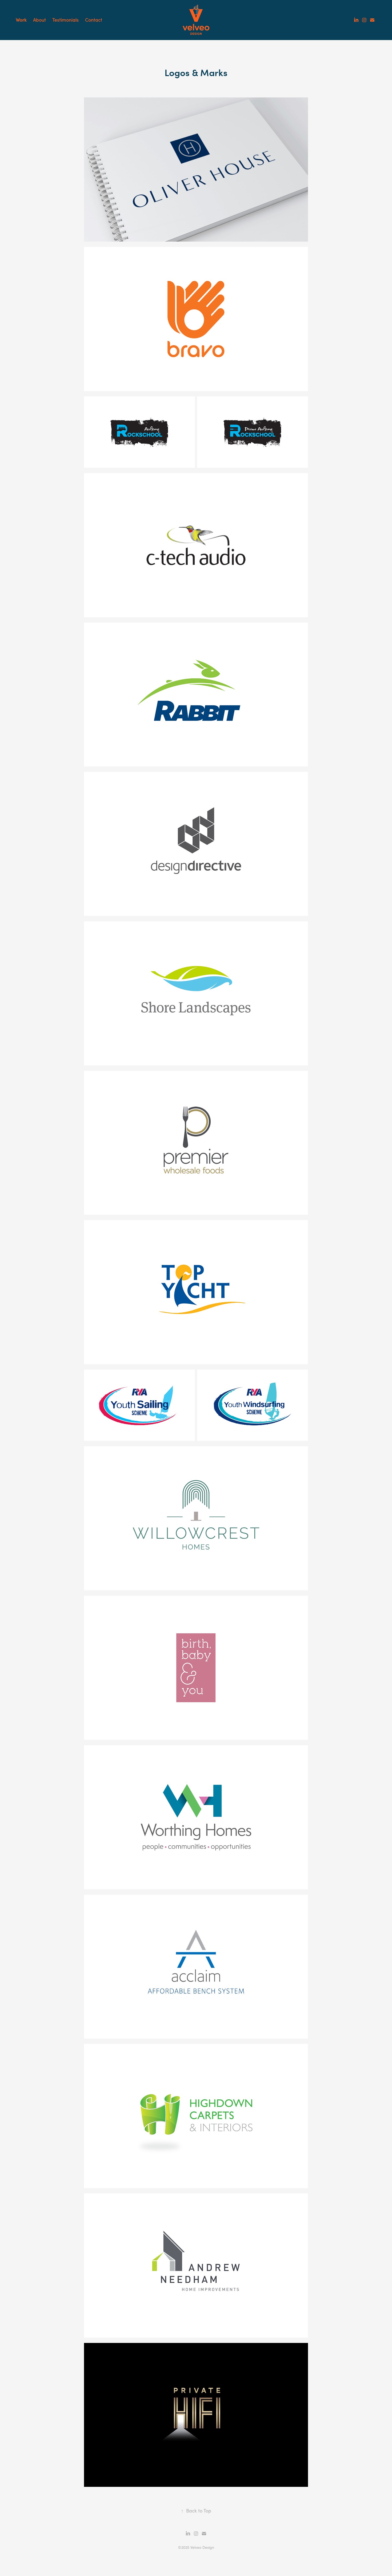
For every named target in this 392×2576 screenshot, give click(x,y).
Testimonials (65, 20)
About (39, 20)
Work (21, 20)
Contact (94, 20)
